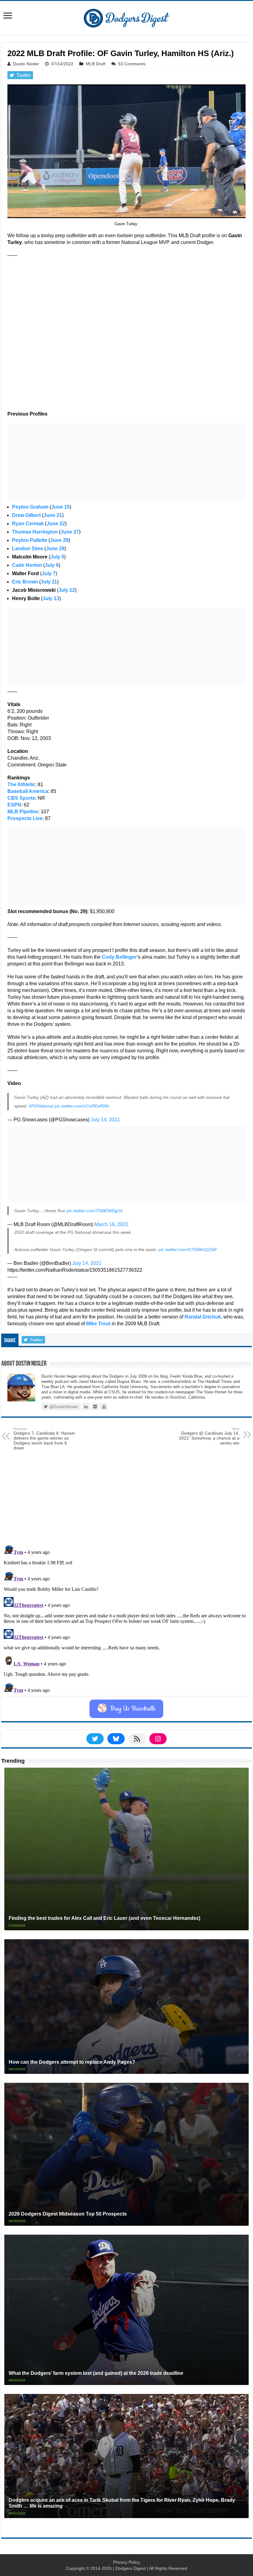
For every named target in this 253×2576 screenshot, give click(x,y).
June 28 (59, 540)
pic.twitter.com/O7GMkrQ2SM (188, 1249)
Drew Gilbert (26, 515)
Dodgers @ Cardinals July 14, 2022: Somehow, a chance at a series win (209, 1436)
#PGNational (41, 1106)
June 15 (60, 507)
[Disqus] (126, 1619)
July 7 (49, 573)
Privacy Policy (127, 2562)
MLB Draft (96, 64)
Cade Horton (27, 565)
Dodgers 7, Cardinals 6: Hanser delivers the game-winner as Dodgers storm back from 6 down (44, 1439)
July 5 (57, 557)
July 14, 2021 (105, 1120)
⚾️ (126, 1709)
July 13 (51, 598)
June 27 (70, 532)
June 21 (53, 515)
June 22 (56, 524)
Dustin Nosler (26, 64)
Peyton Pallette (30, 540)
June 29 (55, 549)
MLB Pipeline (23, 812)
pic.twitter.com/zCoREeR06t (82, 1106)
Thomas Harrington (35, 532)
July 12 (67, 590)
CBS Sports (21, 798)
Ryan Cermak (28, 524)
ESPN (14, 805)
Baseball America (28, 791)
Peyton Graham (30, 507)
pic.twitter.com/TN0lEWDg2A (95, 1211)
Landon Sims (28, 549)
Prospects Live (25, 818)
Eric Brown (25, 582)
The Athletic (21, 784)
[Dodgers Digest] (126, 17)
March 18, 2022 (111, 1224)
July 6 (52, 565)
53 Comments (132, 64)
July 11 (49, 582)
